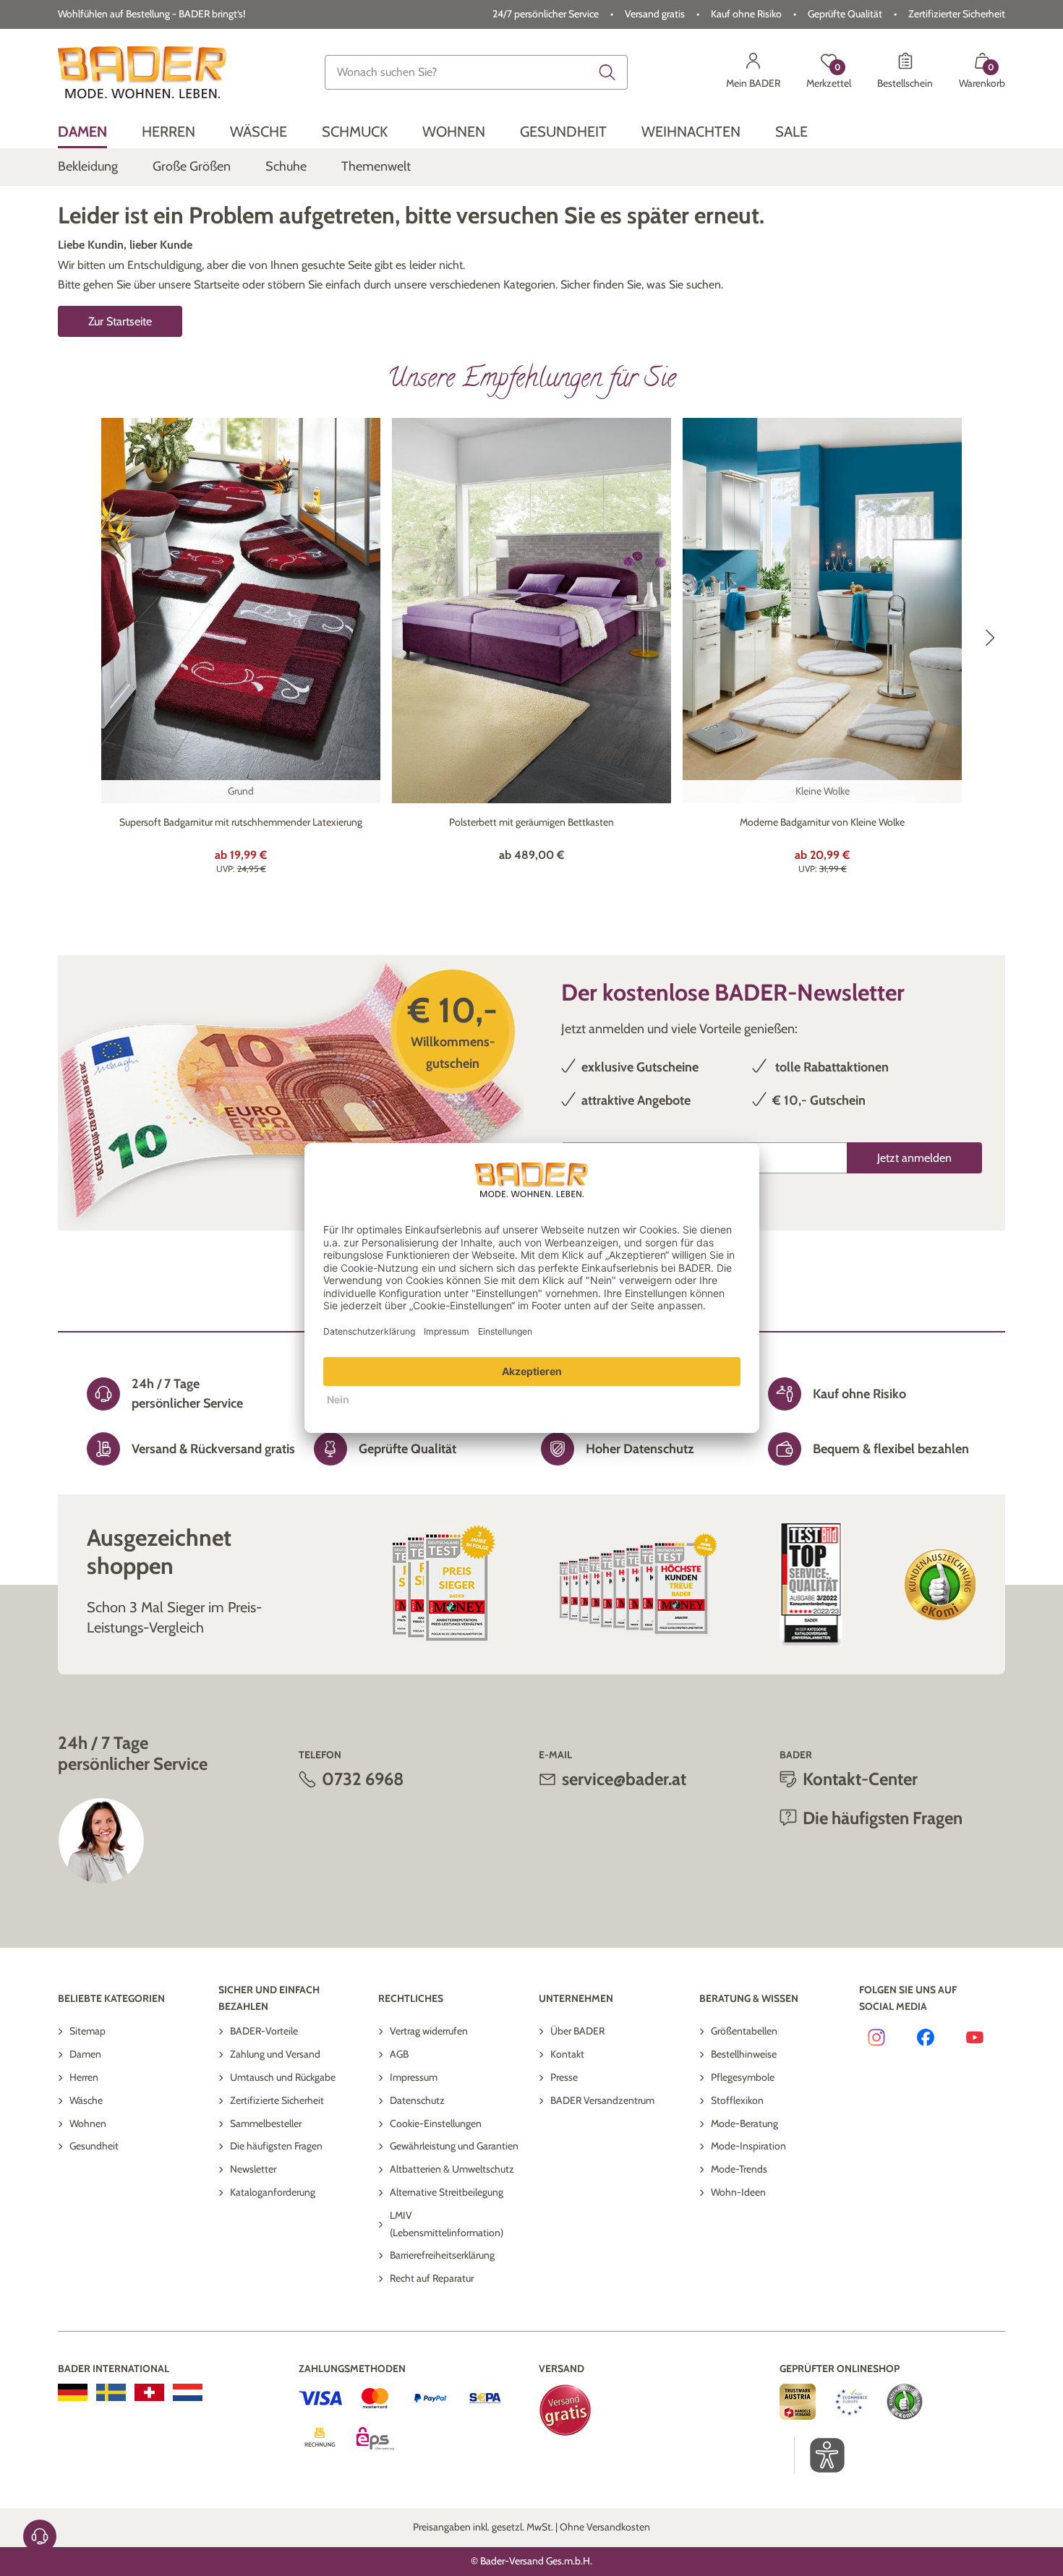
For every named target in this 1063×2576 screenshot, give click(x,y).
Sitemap (87, 2031)
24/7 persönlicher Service (546, 14)
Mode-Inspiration (748, 2146)
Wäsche (86, 2100)
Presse (564, 2077)
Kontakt (567, 2054)
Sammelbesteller (266, 2123)
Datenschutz (417, 2100)
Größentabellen (744, 2031)
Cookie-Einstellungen (436, 2123)
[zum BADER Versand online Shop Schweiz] (149, 2392)
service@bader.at (624, 1779)
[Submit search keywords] (607, 72)
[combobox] (476, 72)
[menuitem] (82, 132)
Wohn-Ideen (738, 2192)
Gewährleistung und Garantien (454, 2146)
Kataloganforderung (273, 2192)
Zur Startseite (120, 321)
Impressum (414, 2077)
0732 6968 (363, 1779)
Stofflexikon (737, 2100)
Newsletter (253, 2169)
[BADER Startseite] (142, 72)
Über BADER (577, 2031)
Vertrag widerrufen (429, 2031)
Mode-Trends (739, 2169)
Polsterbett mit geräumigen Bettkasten (531, 822)
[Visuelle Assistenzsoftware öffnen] (820, 2455)
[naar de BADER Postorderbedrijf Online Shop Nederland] (188, 2392)
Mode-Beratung (744, 2123)
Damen (85, 2054)
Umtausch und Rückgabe (283, 2077)
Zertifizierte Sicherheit (277, 2100)
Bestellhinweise (744, 2054)
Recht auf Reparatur (432, 2278)
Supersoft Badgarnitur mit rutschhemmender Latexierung (241, 822)
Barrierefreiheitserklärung (442, 2255)
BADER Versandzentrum (602, 2100)
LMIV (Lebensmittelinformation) (447, 2224)
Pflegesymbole (743, 2077)
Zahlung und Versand (275, 2054)
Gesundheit (94, 2146)
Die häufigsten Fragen (276, 2146)
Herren (84, 2077)
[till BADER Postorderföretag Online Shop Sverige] (111, 2392)
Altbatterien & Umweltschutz (452, 2169)
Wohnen (88, 2123)
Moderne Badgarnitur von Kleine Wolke (822, 822)
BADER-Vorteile (264, 2031)
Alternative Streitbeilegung (447, 2192)
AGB (399, 2054)
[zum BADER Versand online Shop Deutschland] (73, 2392)
